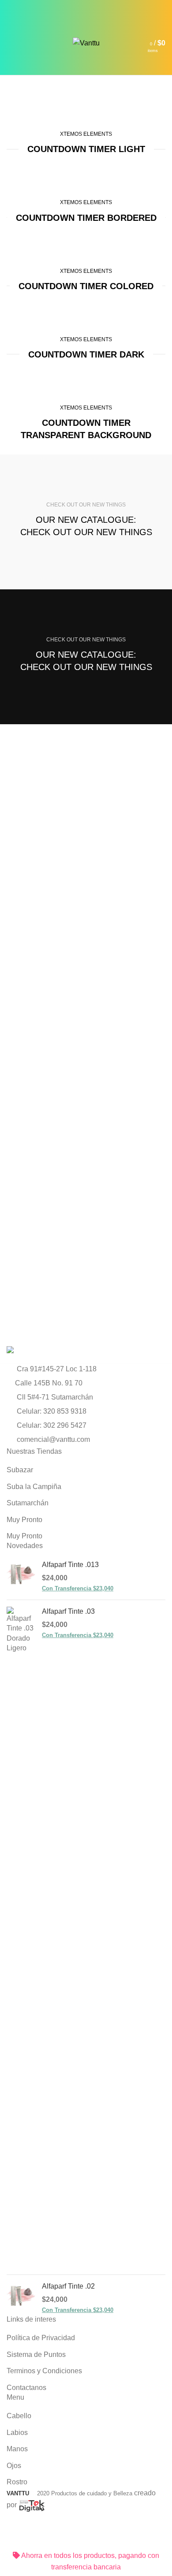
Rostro (17, 2482)
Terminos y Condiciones (44, 2371)
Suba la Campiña (34, 1487)
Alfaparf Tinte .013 (70, 1565)
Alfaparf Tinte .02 (68, 2286)
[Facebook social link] (66, 6)
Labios (17, 2433)
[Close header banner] (11, 2539)
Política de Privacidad (41, 2338)
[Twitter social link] (76, 6)
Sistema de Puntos (36, 2355)
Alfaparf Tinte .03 (68, 1611)
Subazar (20, 1470)
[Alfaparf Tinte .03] (21, 1937)
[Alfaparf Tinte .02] (21, 2298)
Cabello (19, 2416)
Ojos (14, 2466)
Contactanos (26, 2388)
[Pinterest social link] (86, 6)
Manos (17, 2449)
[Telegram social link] (107, 6)
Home (14, 123)
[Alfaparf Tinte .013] (21, 1576)
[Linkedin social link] (96, 6)
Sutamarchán (28, 1503)
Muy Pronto (24, 1520)
